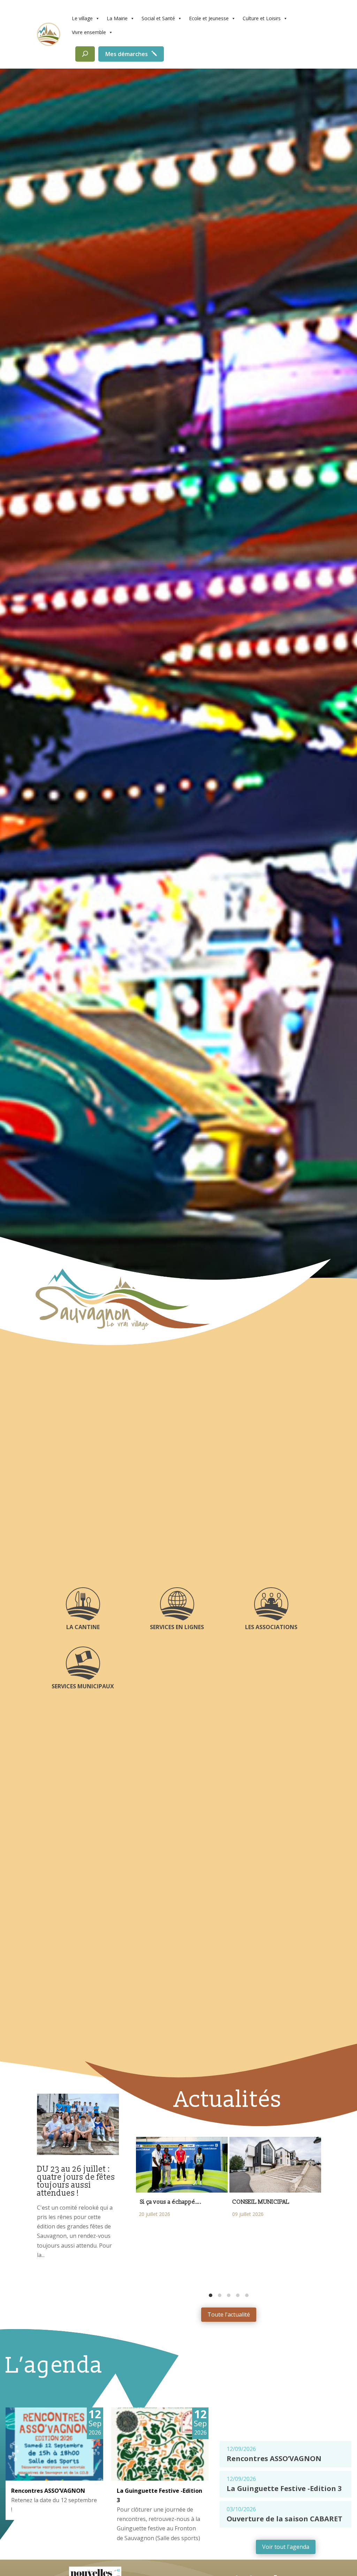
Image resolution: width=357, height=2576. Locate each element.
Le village (82, 18)
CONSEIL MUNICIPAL (262, 2202)
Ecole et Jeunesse (209, 18)
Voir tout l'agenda (286, 2547)
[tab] (211, 2295)
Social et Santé (158, 18)
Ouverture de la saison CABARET (284, 2519)
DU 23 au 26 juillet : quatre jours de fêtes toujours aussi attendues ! (76, 2181)
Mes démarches (127, 54)
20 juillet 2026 (154, 2214)
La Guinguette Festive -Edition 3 (284, 2488)
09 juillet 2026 (248, 2214)
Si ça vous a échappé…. (170, 2202)
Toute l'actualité (229, 2314)
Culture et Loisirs (262, 18)
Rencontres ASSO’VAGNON (48, 2491)
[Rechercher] (85, 54)
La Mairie (117, 18)
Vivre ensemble (89, 32)
